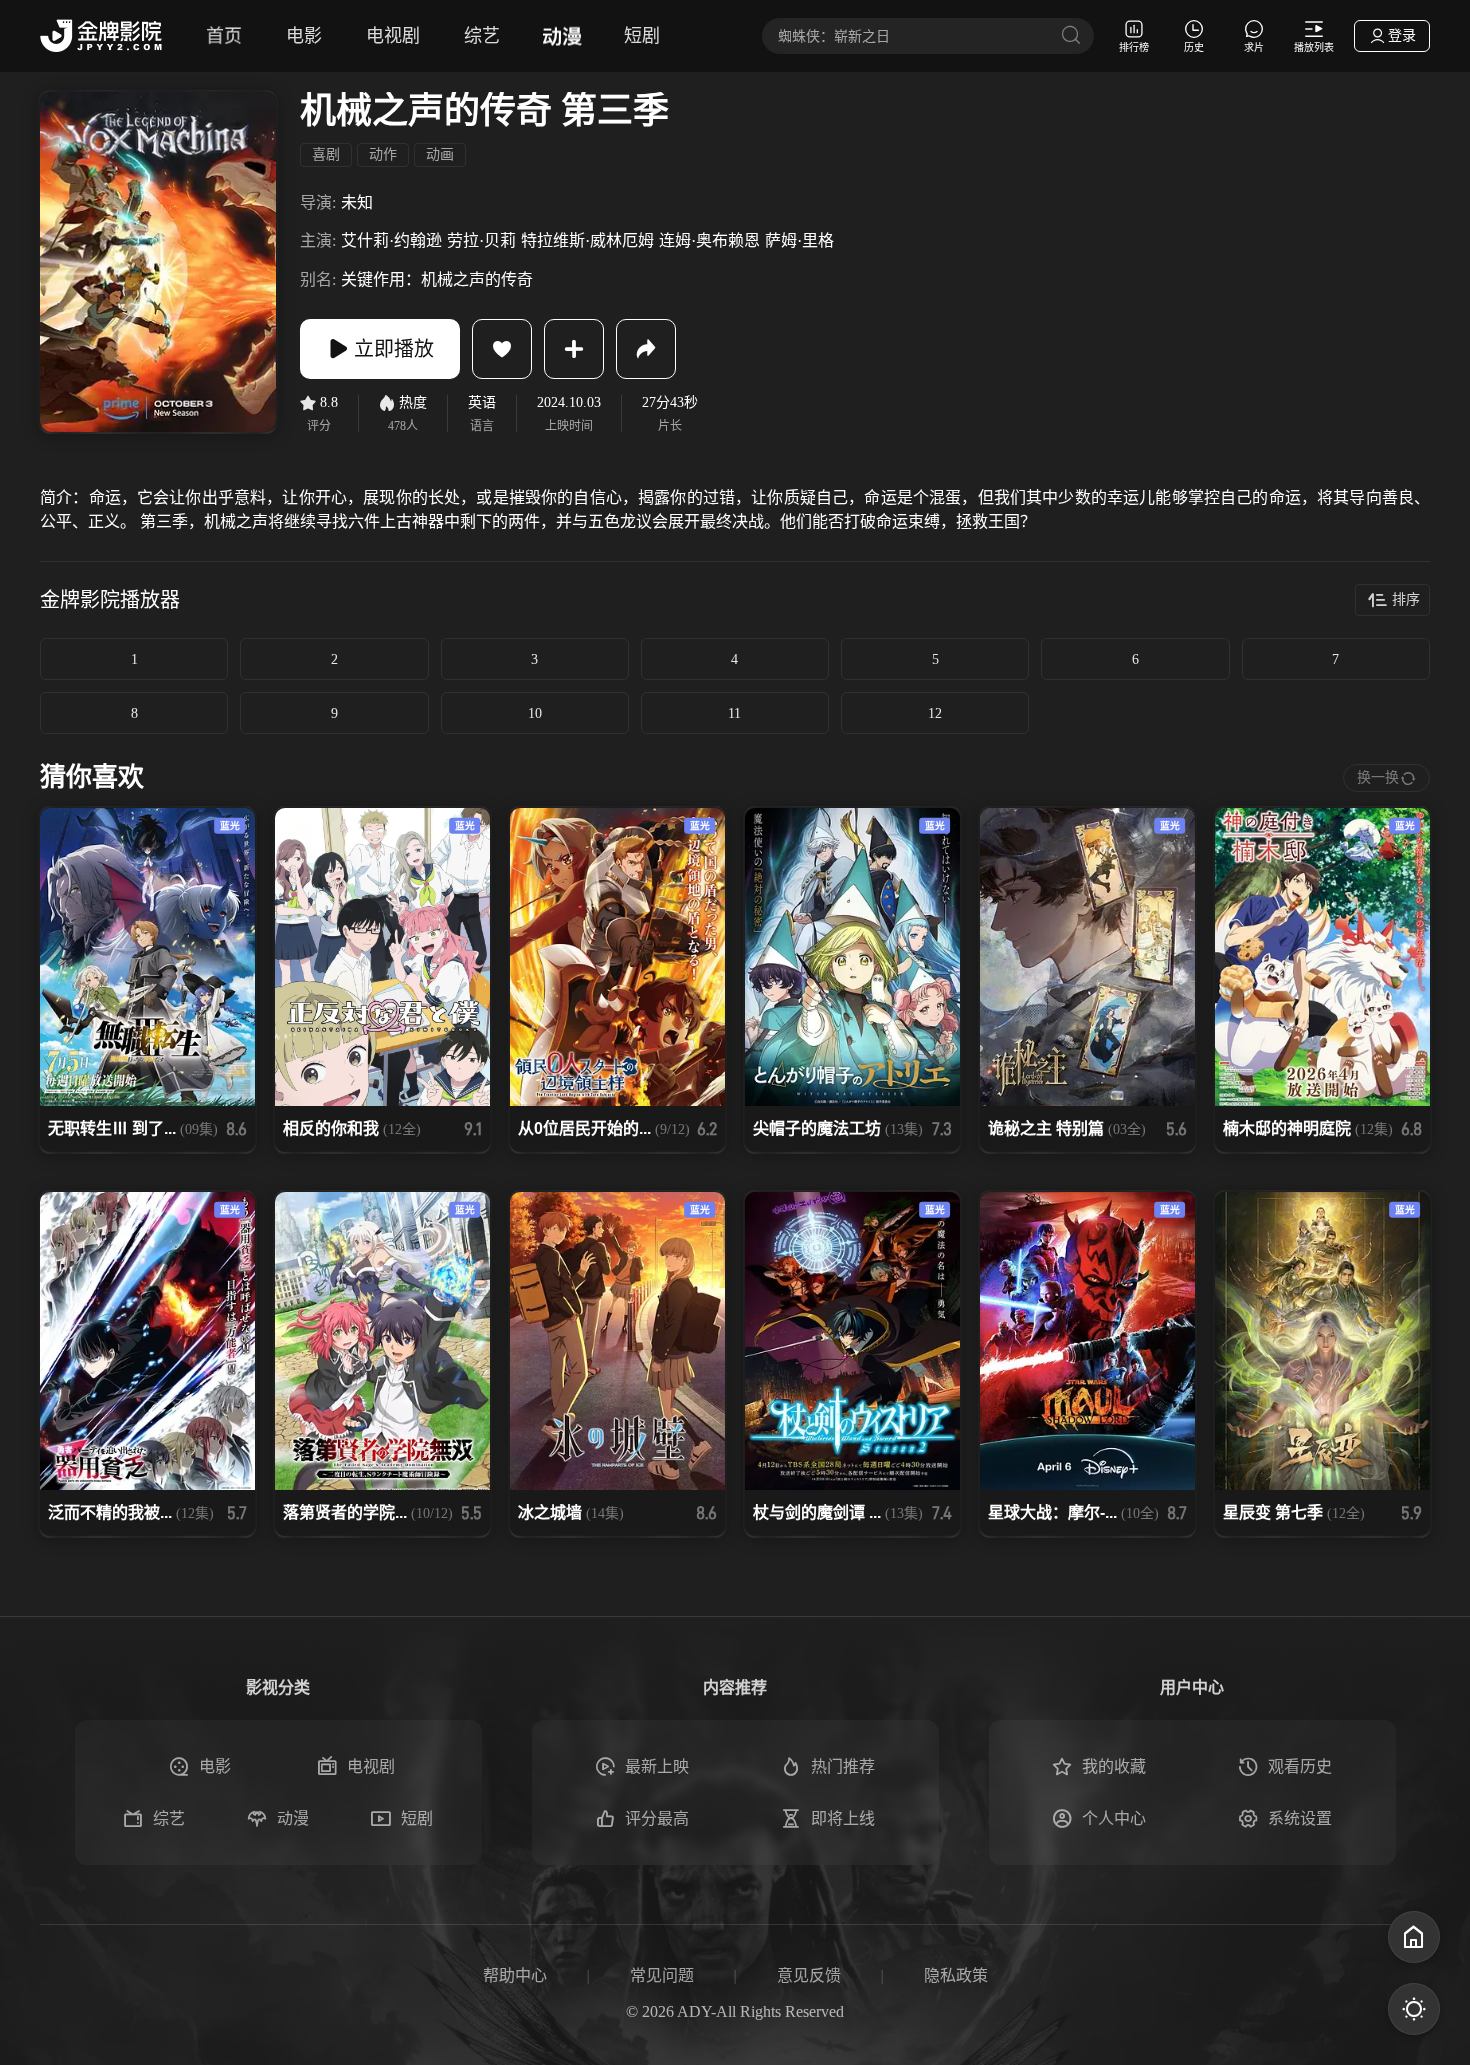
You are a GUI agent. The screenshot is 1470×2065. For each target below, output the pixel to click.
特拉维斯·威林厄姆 (587, 240)
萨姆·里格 (799, 240)
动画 (440, 154)
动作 (383, 154)
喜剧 (326, 154)
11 (734, 713)
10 (535, 713)
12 (935, 713)
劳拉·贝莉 (481, 240)
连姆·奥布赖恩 (709, 240)
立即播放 (394, 349)
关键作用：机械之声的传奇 (437, 279)
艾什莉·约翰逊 (391, 240)
